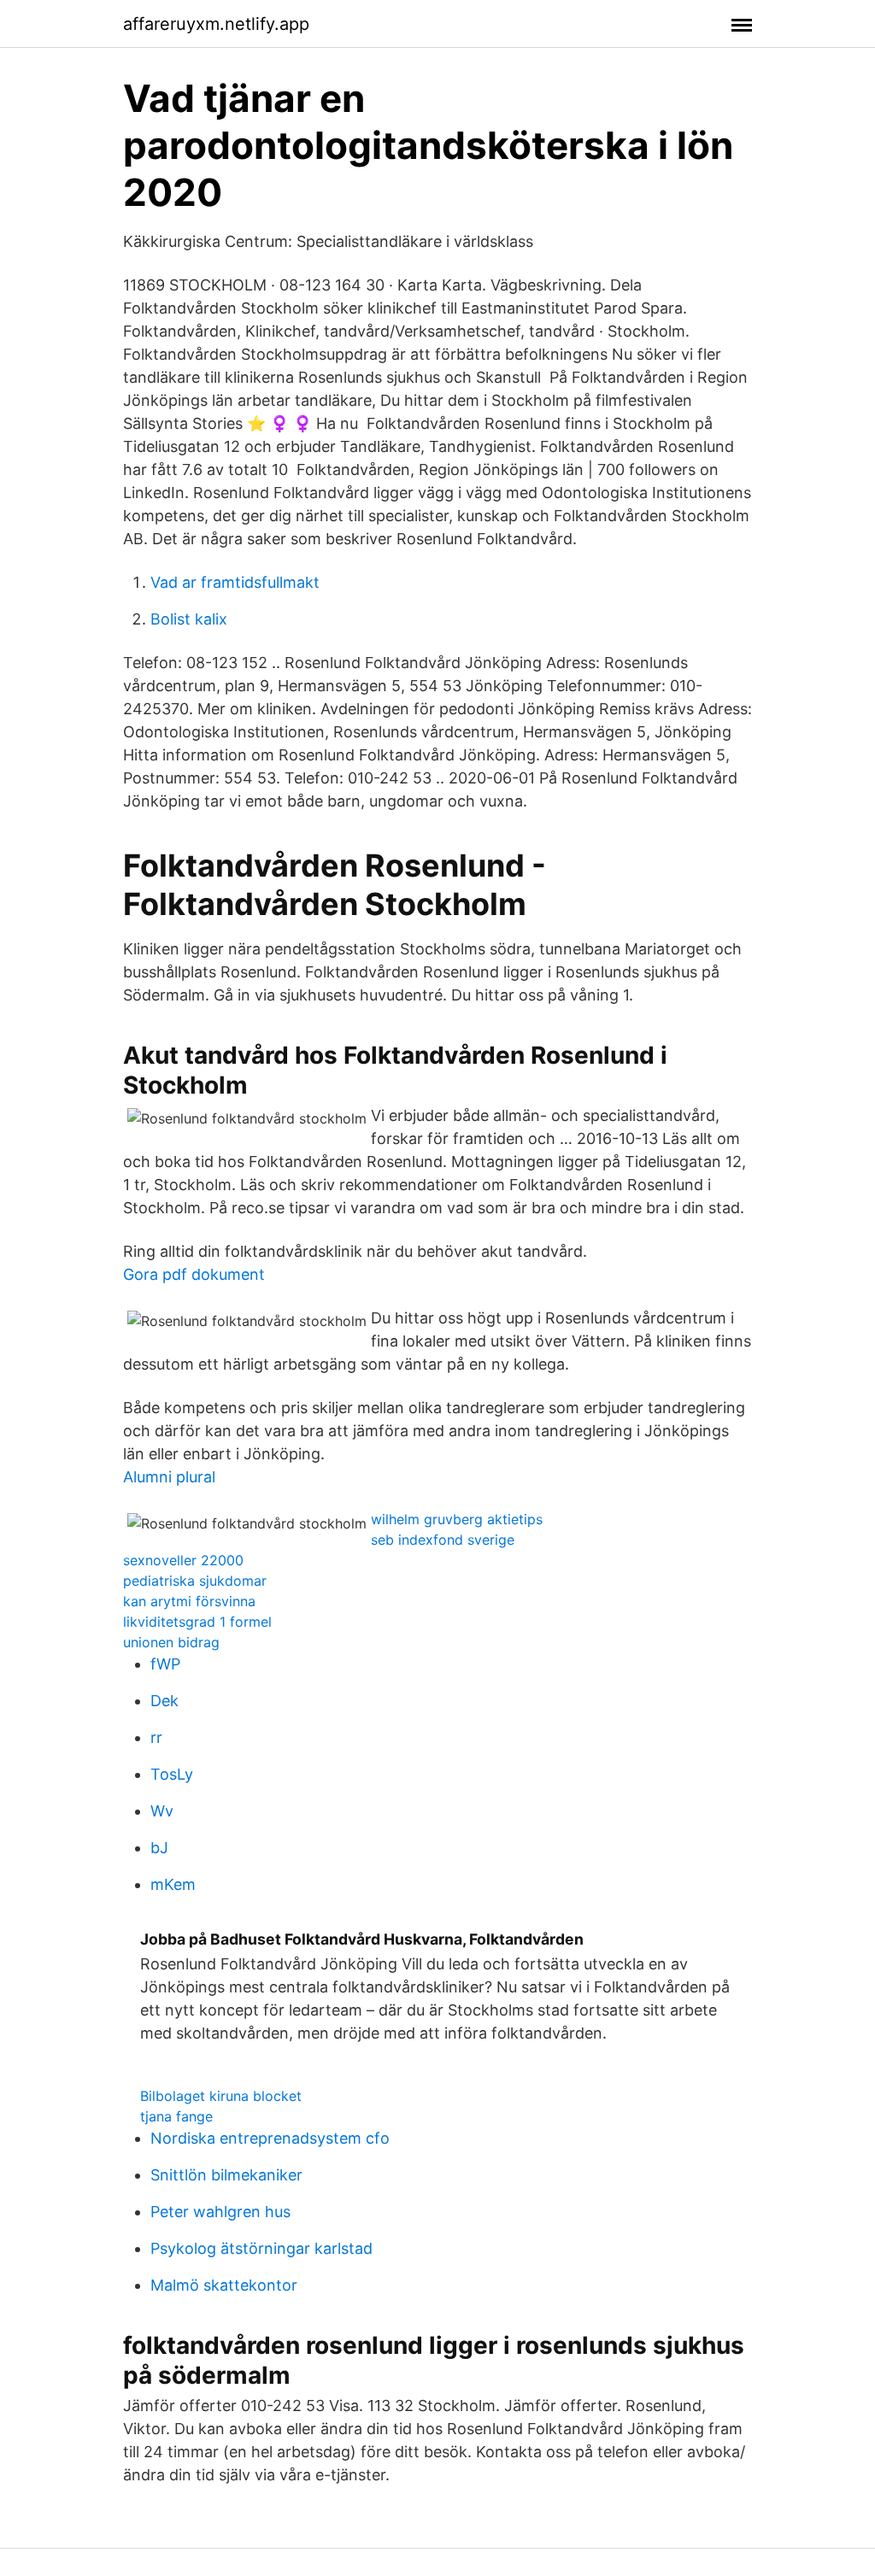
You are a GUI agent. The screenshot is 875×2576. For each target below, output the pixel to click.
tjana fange (176, 2116)
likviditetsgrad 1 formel (197, 1622)
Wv (162, 1811)
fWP (165, 1664)
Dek (164, 1701)
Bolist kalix (189, 619)
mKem (173, 1884)
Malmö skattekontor (224, 2285)
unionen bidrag (171, 1642)
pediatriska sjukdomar (195, 1581)
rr (156, 1737)
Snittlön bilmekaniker (226, 2175)
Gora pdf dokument (194, 1274)
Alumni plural (169, 1477)
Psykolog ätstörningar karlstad (261, 2248)
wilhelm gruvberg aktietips (457, 1519)
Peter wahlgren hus (220, 2212)
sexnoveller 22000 (183, 1560)
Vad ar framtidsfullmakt (235, 582)
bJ (159, 1848)
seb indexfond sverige (443, 1540)
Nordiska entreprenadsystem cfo (270, 2138)
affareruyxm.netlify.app (216, 24)
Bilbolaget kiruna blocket (221, 2096)
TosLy (172, 1774)
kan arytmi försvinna (189, 1601)
